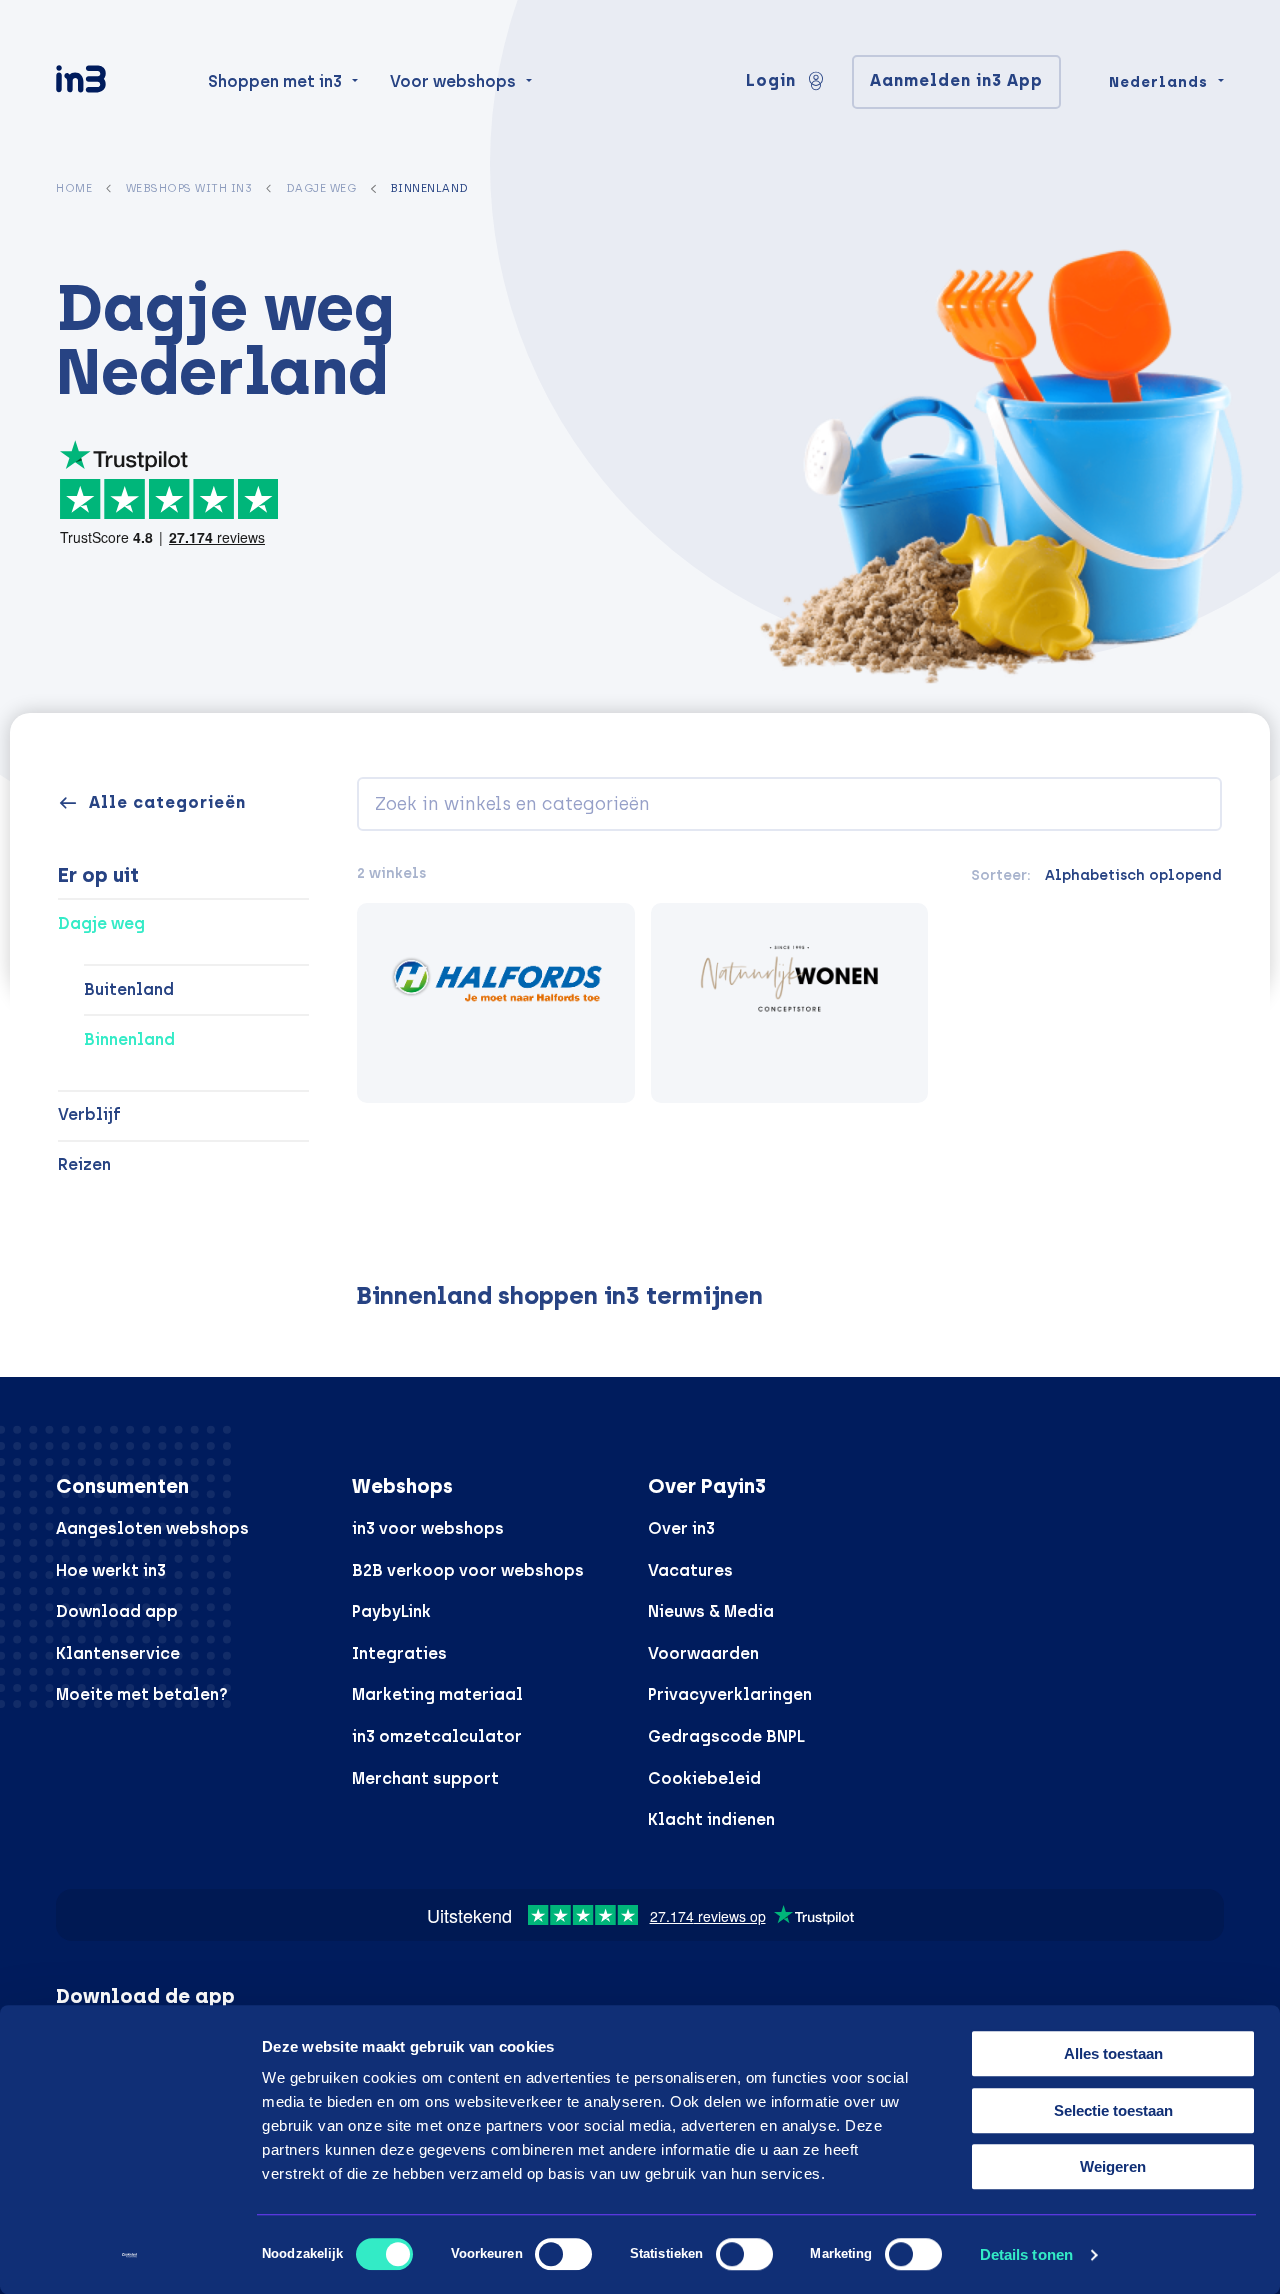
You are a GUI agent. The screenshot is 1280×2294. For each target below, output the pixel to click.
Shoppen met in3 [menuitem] (275, 81)
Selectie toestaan (1113, 2110)
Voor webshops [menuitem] (453, 81)
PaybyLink (391, 1611)
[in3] (116, 82)
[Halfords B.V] (496, 1003)
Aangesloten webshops (152, 1528)
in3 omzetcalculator (437, 1736)
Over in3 (681, 1528)
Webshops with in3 (189, 188)
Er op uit (98, 875)
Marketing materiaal (437, 1694)
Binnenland (129, 1039)
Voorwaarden (703, 1653)
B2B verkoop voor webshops (468, 1570)
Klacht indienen (711, 1819)
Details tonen (1026, 2254)
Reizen (84, 1164)
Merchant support (425, 1778)
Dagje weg (321, 188)
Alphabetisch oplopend (1133, 875)
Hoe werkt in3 (111, 1570)
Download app (117, 1611)
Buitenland (129, 989)
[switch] (563, 2254)
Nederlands (1158, 82)
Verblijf (89, 1114)
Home (74, 188)
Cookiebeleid (704, 1778)
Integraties (399, 1653)
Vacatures (690, 1570)
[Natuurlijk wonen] (790, 1003)
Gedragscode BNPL (726, 1736)
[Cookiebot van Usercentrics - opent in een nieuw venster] (129, 2255)
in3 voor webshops (428, 1528)
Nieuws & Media (711, 1611)
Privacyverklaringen (730, 1694)
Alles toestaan (1113, 2053)
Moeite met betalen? (142, 1694)
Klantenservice (118, 1653)
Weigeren (1113, 2166)
